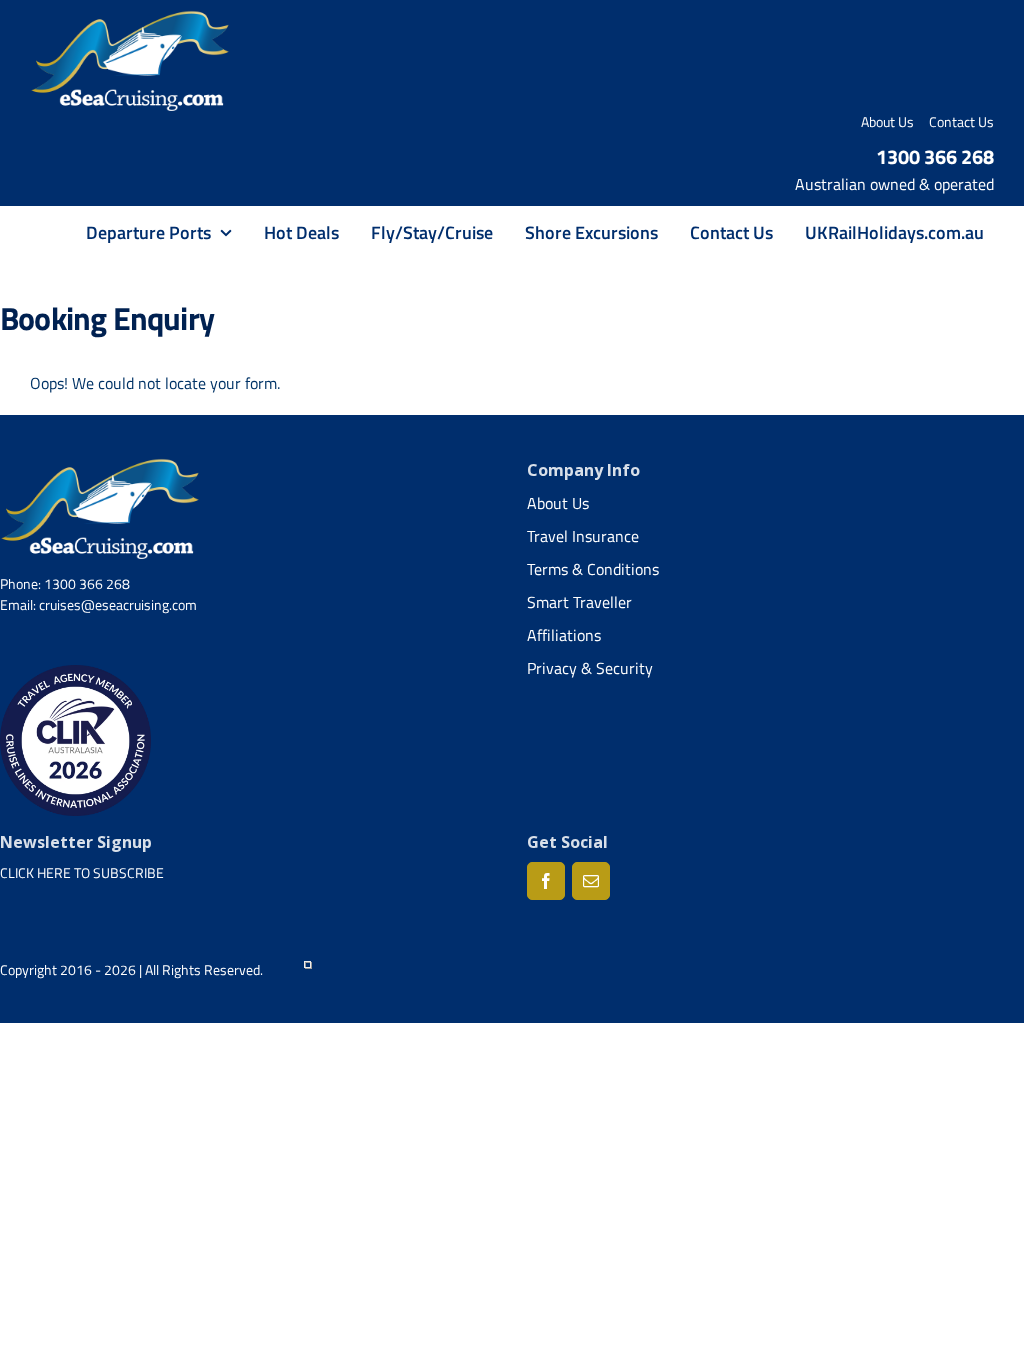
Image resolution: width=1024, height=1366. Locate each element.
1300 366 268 (935, 156)
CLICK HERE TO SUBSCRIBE (82, 872)
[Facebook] (546, 881)
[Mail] (591, 881)
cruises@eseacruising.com (118, 604)
